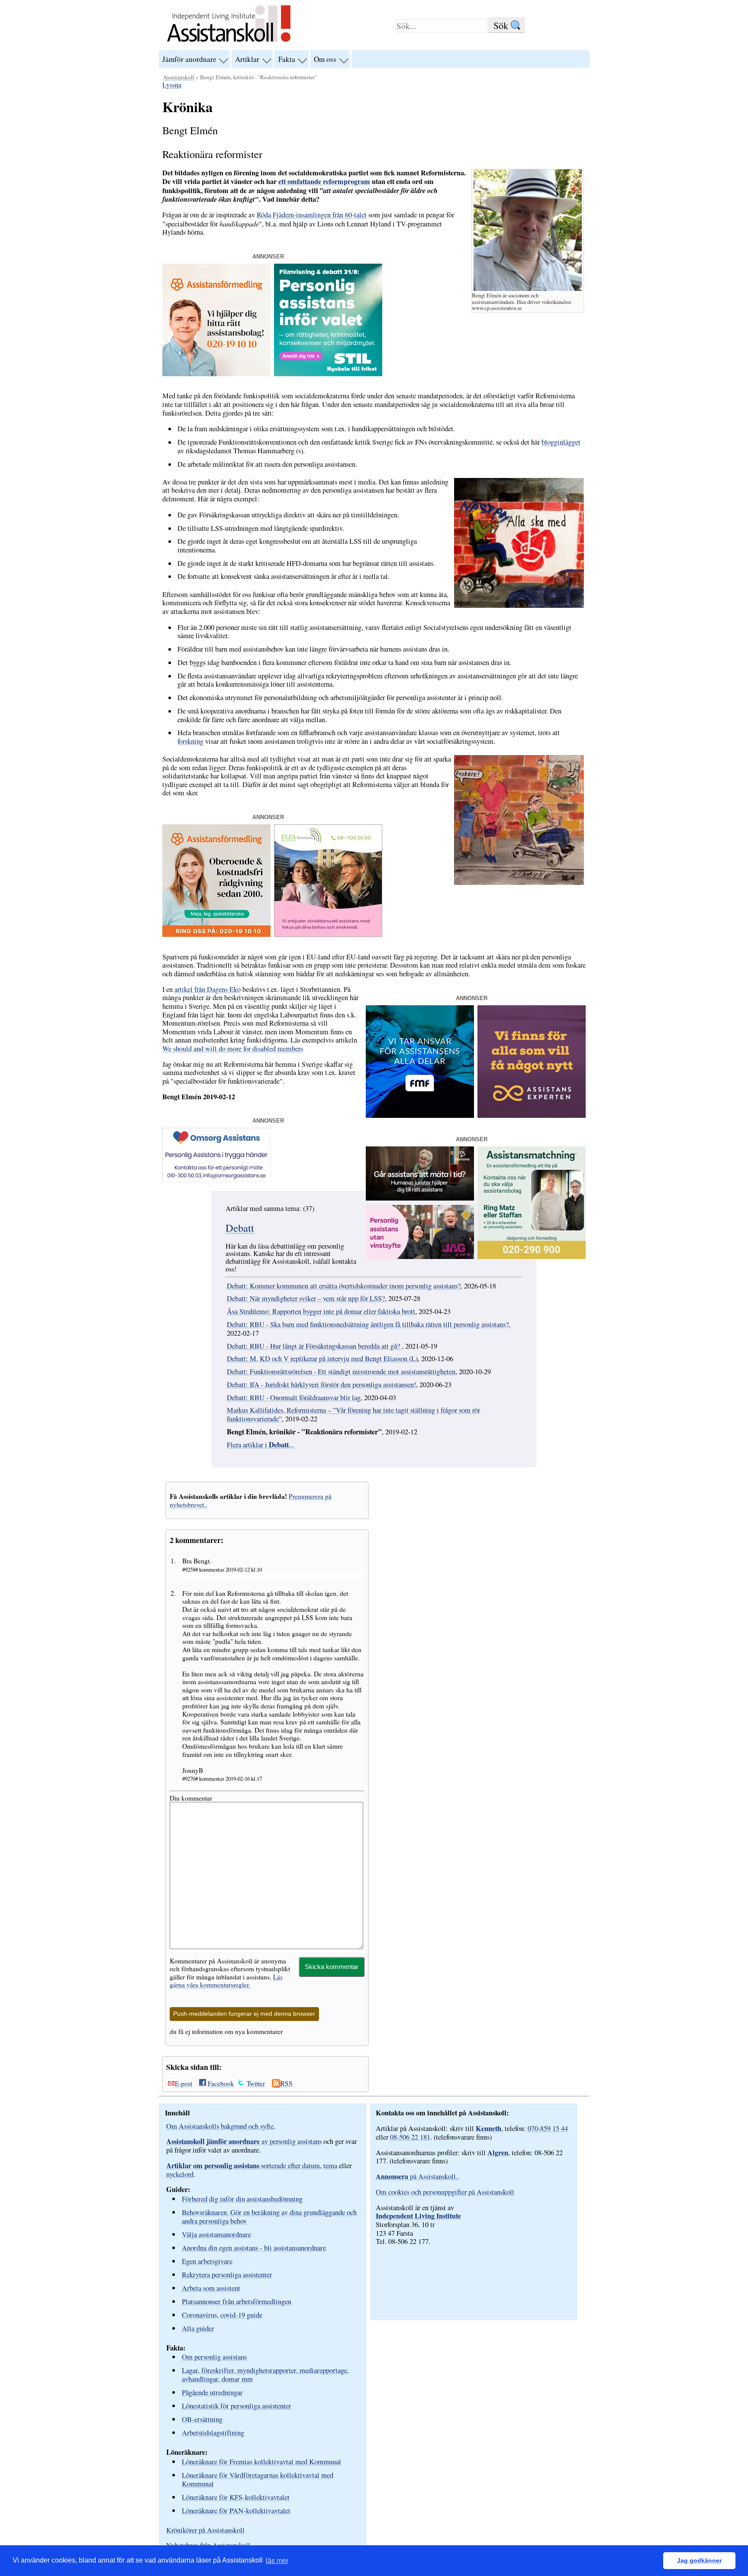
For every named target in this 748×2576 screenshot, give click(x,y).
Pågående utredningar (212, 2392)
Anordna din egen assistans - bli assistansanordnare (254, 2248)
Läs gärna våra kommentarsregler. (226, 1981)
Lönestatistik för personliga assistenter (237, 2406)
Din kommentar (191, 1798)
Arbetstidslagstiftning (213, 2432)
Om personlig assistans (214, 2357)
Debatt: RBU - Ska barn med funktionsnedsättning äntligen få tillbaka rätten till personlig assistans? (368, 1324)
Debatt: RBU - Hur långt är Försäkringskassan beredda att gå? (314, 1346)
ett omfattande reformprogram (324, 181)
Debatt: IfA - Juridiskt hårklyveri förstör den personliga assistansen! (321, 1385)
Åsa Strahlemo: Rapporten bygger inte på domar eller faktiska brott (321, 1311)
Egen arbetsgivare (207, 2261)
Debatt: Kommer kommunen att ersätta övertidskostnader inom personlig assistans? (344, 1286)
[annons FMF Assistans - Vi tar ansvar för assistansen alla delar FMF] (420, 1115)
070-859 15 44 (548, 2128)
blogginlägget (561, 442)
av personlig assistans (244, 2141)
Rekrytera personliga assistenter (227, 2274)
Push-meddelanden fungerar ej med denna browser (244, 2014)
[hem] (229, 43)
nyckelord (180, 2174)
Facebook (221, 2083)
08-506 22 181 (410, 2137)
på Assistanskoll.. (418, 2176)
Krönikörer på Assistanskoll (205, 2530)
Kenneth (488, 2128)
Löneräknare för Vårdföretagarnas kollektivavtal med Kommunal (258, 2479)
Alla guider (198, 2328)
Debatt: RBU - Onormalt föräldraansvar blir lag (294, 1398)
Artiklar (247, 59)
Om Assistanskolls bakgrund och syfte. (221, 2126)
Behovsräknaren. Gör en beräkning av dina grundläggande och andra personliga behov (269, 2216)
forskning (190, 741)
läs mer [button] (277, 2561)
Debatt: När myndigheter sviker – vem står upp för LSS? (306, 1298)
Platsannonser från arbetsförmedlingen (237, 2301)
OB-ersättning (202, 2419)
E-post (184, 2083)
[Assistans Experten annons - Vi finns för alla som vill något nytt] (532, 1115)
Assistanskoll (179, 77)
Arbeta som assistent (211, 2288)
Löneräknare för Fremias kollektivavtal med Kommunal (261, 2461)
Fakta (287, 59)
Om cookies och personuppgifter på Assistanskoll (445, 2192)
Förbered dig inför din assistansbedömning (242, 2199)
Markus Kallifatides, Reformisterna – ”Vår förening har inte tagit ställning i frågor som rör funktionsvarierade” (353, 1414)
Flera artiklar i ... (260, 1445)
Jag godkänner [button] (699, 2560)
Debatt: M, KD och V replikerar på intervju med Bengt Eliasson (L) (322, 1359)
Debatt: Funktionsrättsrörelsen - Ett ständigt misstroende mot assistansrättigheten (341, 1372)
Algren (498, 2153)
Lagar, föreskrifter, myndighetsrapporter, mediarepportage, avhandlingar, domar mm (265, 2374)
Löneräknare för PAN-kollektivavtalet (236, 2510)
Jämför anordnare (189, 59)
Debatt (240, 1228)
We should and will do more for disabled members (233, 1049)
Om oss (325, 59)
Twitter (256, 2083)
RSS (287, 2083)
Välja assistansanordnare (216, 2234)
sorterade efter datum (243, 2166)
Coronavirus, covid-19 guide (222, 2315)
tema (330, 2166)
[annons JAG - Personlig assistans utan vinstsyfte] (420, 1256)
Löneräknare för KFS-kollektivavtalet (236, 2497)
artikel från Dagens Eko (208, 989)
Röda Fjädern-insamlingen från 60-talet (312, 215)
